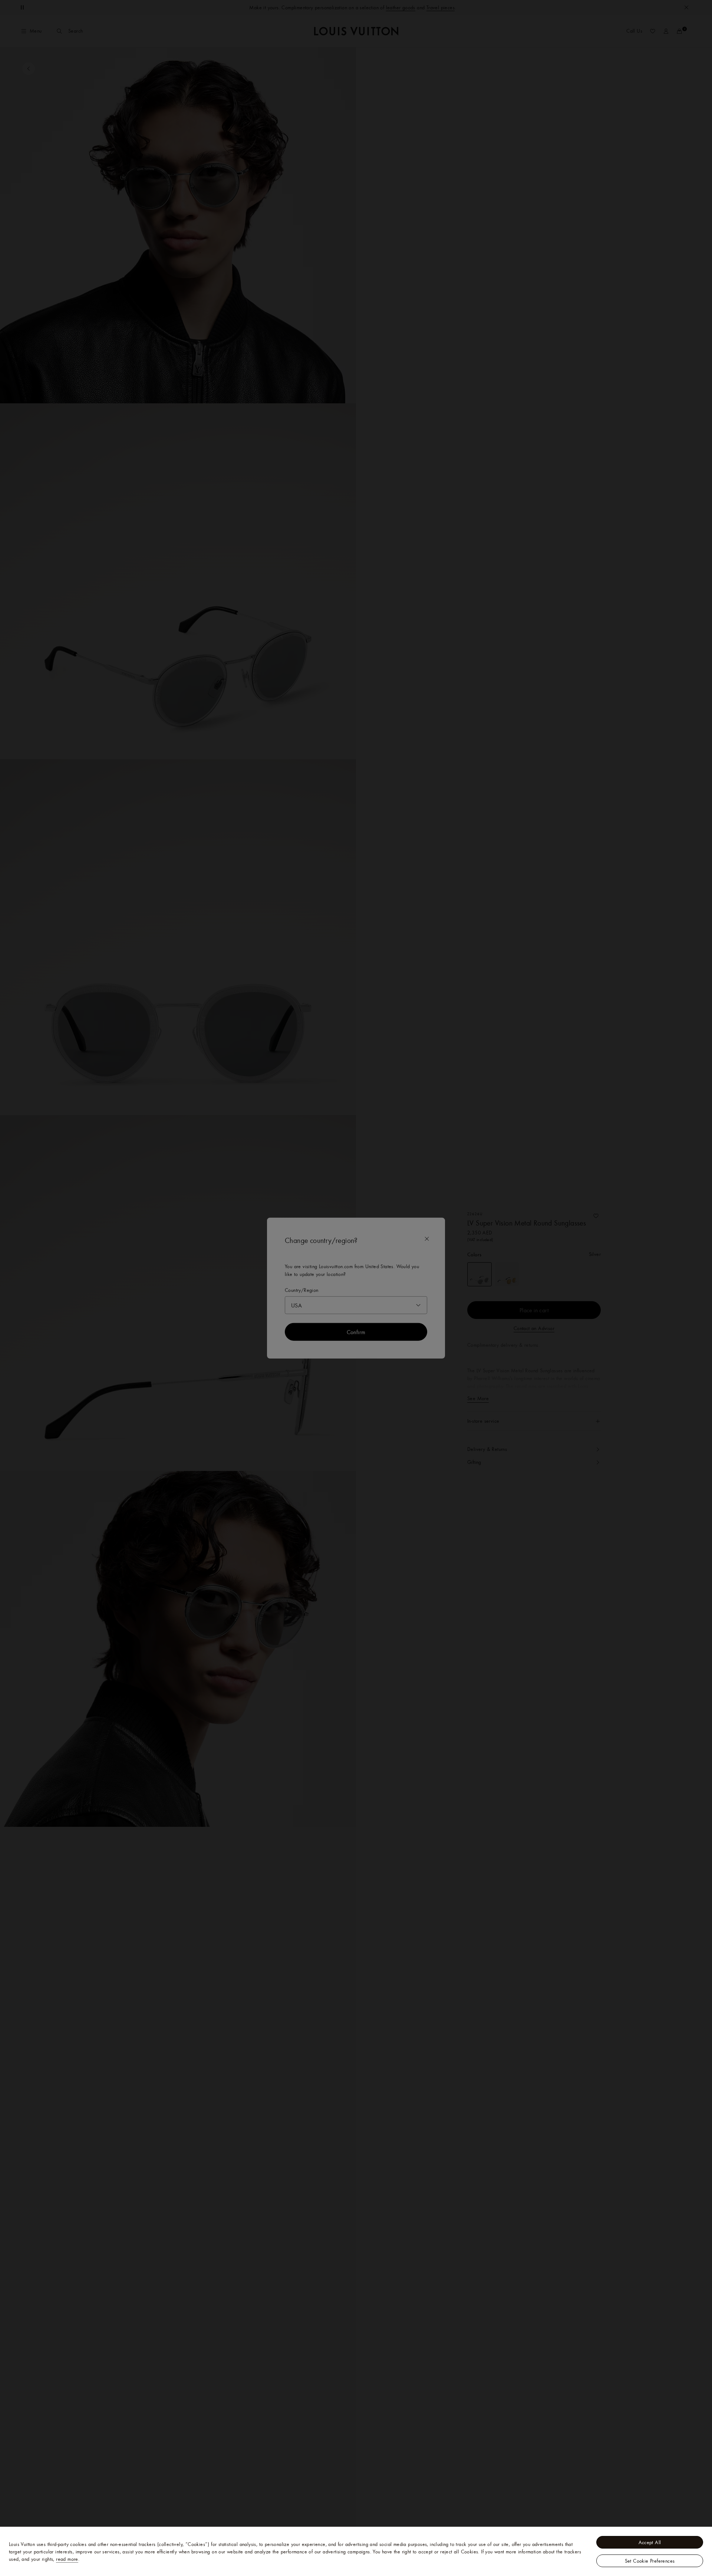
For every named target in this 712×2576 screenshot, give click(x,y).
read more (67, 2559)
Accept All (650, 2542)
